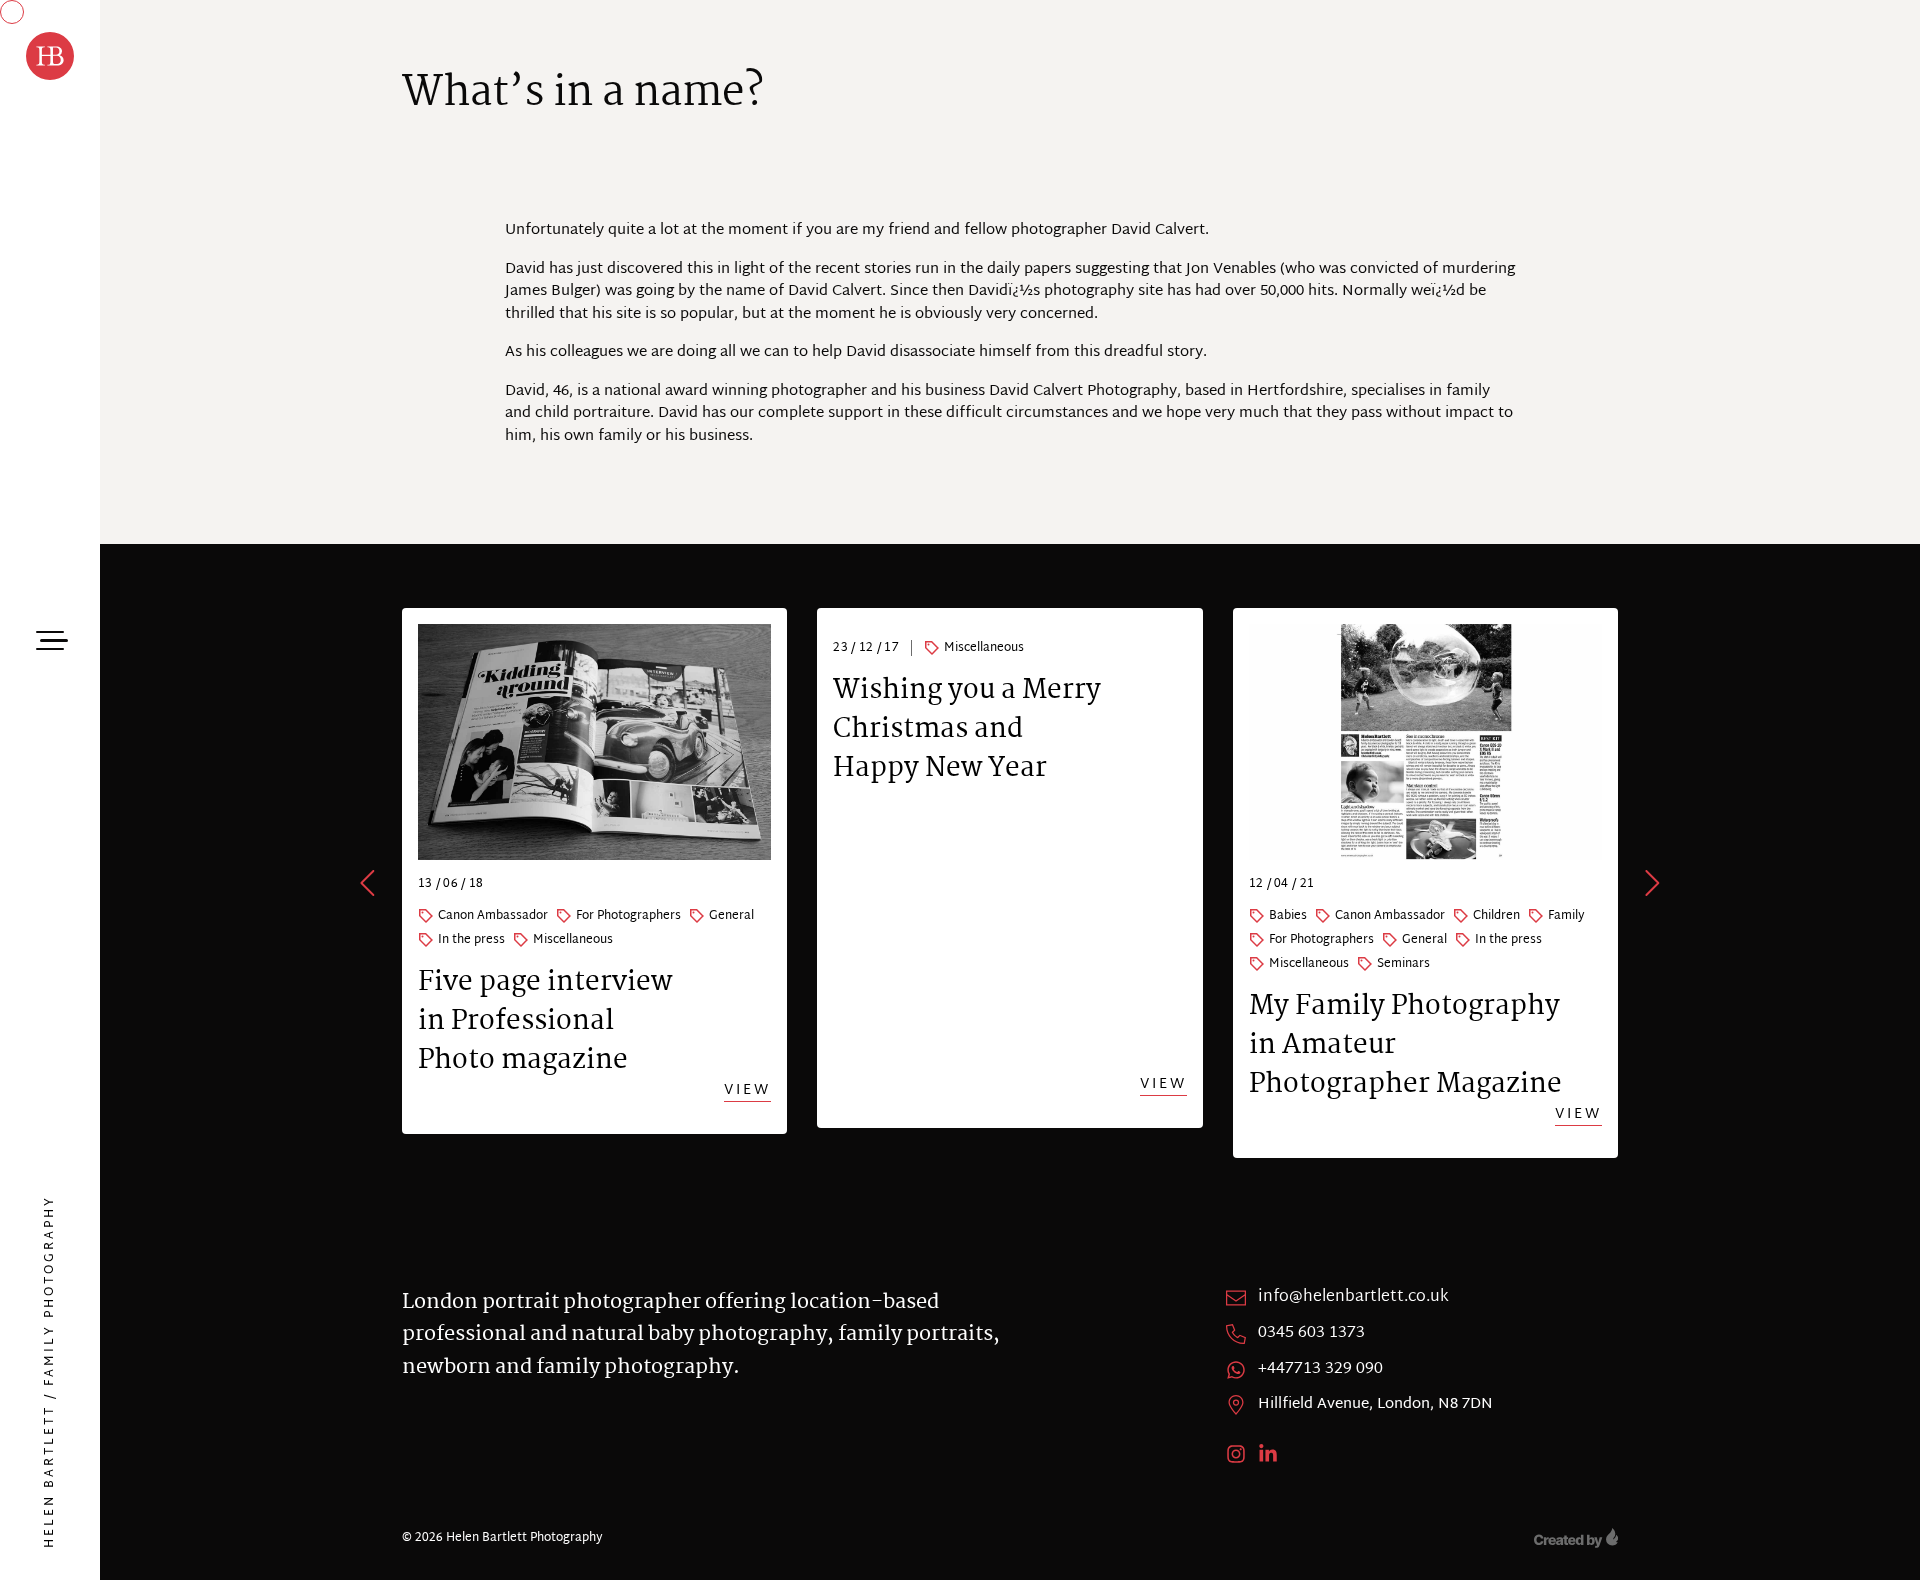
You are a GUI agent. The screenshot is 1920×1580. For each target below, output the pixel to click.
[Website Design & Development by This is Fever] (1576, 1538)
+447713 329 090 (1320, 1370)
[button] (369, 883)
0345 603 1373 (1311, 1334)
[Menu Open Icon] (50, 638)
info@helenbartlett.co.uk (1353, 1298)
